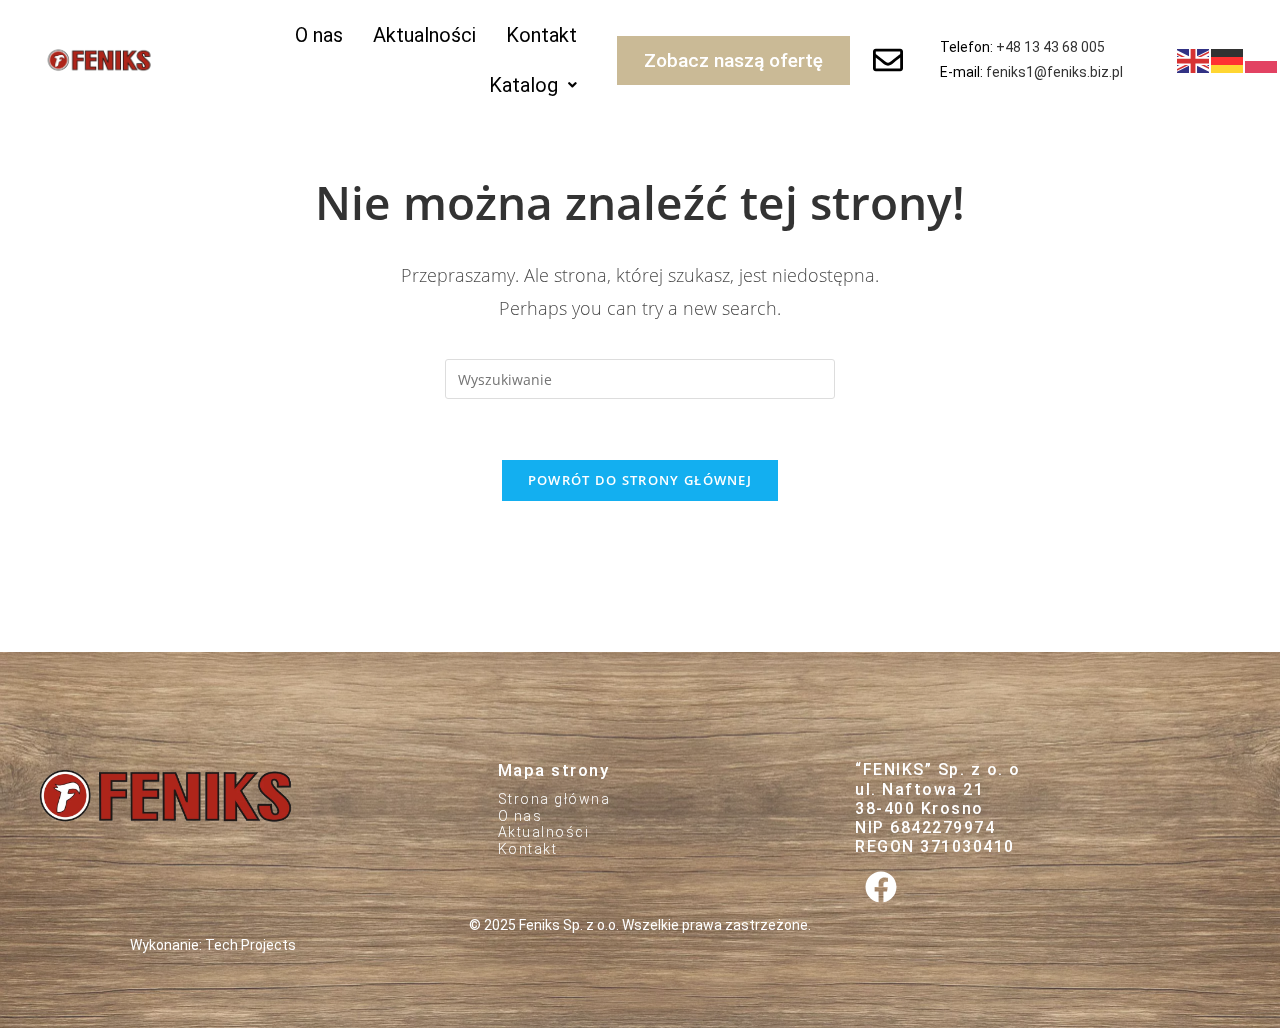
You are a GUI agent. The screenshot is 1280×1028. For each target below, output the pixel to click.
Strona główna (554, 799)
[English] (1194, 59)
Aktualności (424, 35)
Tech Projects (250, 945)
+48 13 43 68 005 (1050, 47)
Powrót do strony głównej (640, 480)
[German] (1228, 59)
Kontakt (541, 35)
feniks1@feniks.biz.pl (1054, 72)
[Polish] (1262, 59)
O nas (319, 35)
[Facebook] (880, 886)
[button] (533, 85)
